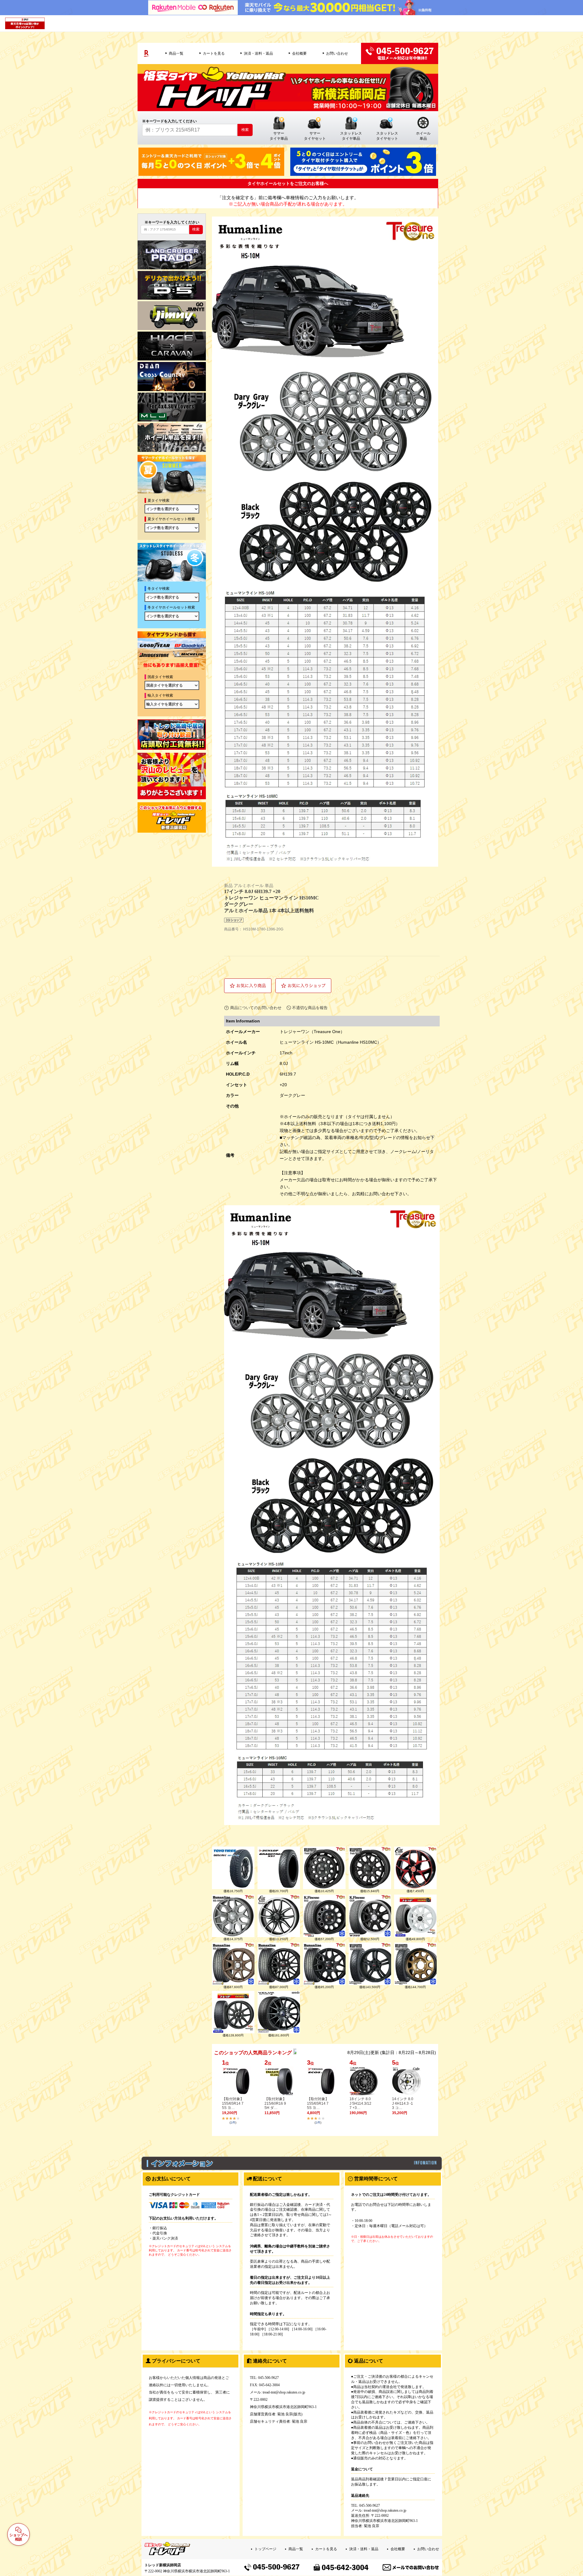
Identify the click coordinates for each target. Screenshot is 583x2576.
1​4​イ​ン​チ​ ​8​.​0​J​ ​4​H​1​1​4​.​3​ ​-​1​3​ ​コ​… (403, 2103)
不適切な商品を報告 (310, 1008)
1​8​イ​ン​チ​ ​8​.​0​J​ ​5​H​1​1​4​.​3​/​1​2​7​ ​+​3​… (360, 2103)
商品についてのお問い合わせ (256, 1008)
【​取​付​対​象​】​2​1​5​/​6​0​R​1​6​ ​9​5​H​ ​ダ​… (275, 2103)
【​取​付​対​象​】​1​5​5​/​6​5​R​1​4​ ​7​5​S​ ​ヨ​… (233, 2103)
